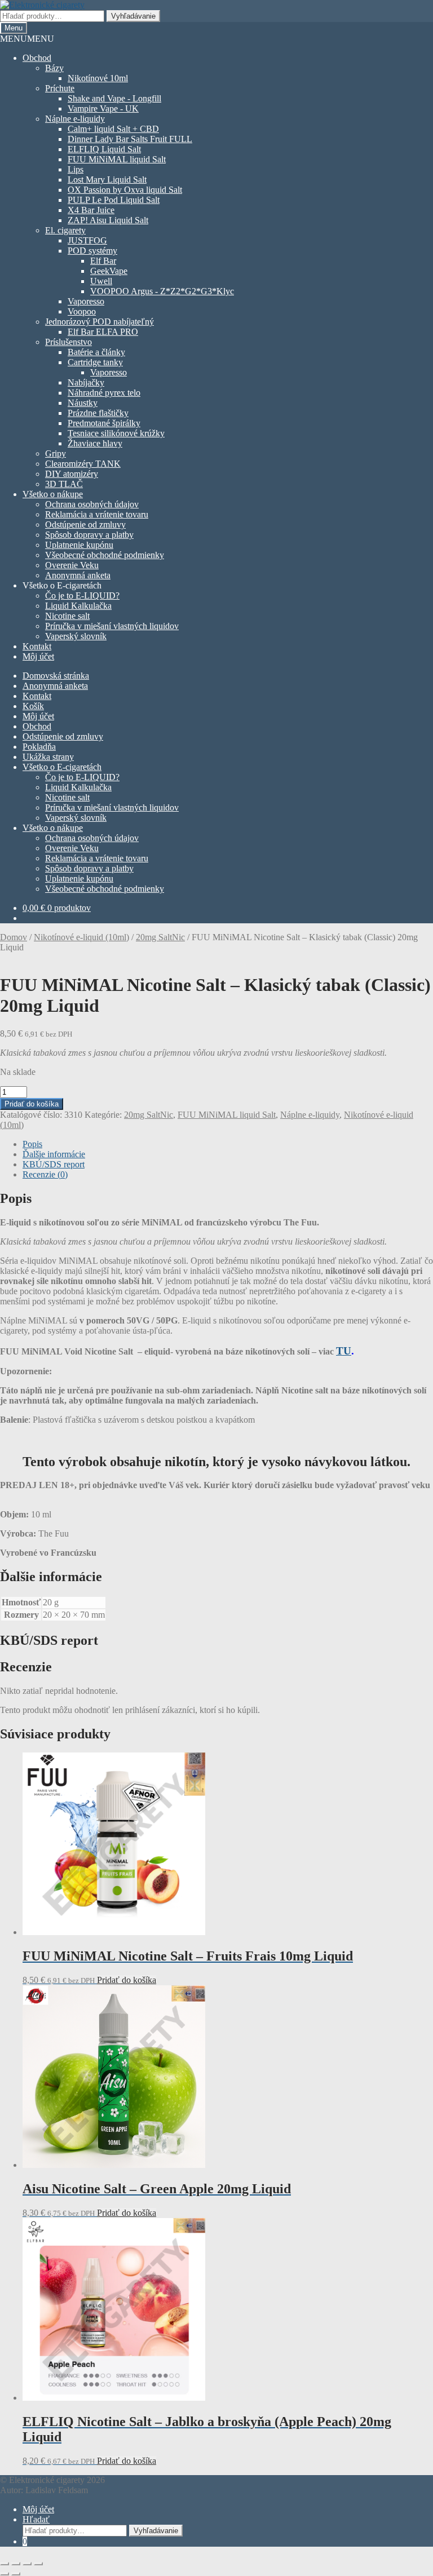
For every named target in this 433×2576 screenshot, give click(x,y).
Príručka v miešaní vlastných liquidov (112, 626)
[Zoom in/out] (5, 2564)
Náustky (83, 403)
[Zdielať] (27, 2564)
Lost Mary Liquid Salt (107, 180)
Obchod (37, 58)
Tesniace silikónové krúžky (116, 433)
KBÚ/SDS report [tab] (54, 1164)
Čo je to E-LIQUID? (82, 596)
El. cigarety (65, 230)
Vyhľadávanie (133, 16)
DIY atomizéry (72, 474)
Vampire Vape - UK (103, 109)
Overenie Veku (72, 565)
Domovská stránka (56, 676)
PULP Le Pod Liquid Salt (114, 200)
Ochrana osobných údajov (92, 504)
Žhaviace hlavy (95, 443)
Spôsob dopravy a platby (89, 535)
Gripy (56, 453)
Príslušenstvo (69, 342)
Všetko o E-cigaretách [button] (62, 585)
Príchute (60, 88)
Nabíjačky (86, 382)
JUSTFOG (87, 240)
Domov (14, 937)
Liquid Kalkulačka (78, 606)
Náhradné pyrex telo (104, 393)
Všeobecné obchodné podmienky (105, 555)
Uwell (101, 281)
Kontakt (37, 646)
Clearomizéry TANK (83, 464)
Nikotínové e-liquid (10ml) (81, 937)
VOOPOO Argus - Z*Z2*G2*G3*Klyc (162, 291)
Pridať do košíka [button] (127, 1980)
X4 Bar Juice (91, 210)
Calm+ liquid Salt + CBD (113, 129)
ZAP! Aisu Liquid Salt (108, 220)
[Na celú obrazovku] (16, 2564)
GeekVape (109, 271)
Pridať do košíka (32, 1104)
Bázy (54, 68)
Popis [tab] (32, 1144)
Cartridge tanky (95, 362)
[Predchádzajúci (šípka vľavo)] (5, 2574)
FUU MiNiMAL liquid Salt (117, 159)
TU (344, 1351)
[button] (27, 39)
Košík (33, 706)
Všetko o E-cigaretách (62, 767)
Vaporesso (86, 301)
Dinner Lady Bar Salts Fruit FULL (130, 139)
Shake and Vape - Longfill (114, 98)
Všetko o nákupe (53, 494)
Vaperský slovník (76, 636)
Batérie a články (96, 352)
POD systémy (92, 251)
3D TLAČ (64, 484)
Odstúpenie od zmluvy (85, 525)
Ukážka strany (48, 757)
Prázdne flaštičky (98, 413)
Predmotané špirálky (104, 423)
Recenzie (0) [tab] (45, 1174)
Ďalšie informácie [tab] (54, 1154)
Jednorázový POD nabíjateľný (100, 322)
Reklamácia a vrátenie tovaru (97, 514)
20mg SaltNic (160, 937)
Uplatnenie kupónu (79, 545)
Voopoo (82, 311)
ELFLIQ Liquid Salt (104, 149)
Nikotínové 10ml (98, 78)
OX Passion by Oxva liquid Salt (125, 190)
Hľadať (36, 2519)
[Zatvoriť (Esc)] (38, 2564)
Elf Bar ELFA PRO (103, 332)
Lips (76, 169)
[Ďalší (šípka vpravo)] (16, 2574)
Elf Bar (103, 261)
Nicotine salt (67, 616)
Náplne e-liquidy (75, 119)
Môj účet (38, 656)
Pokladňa (39, 747)
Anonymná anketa (78, 575)
